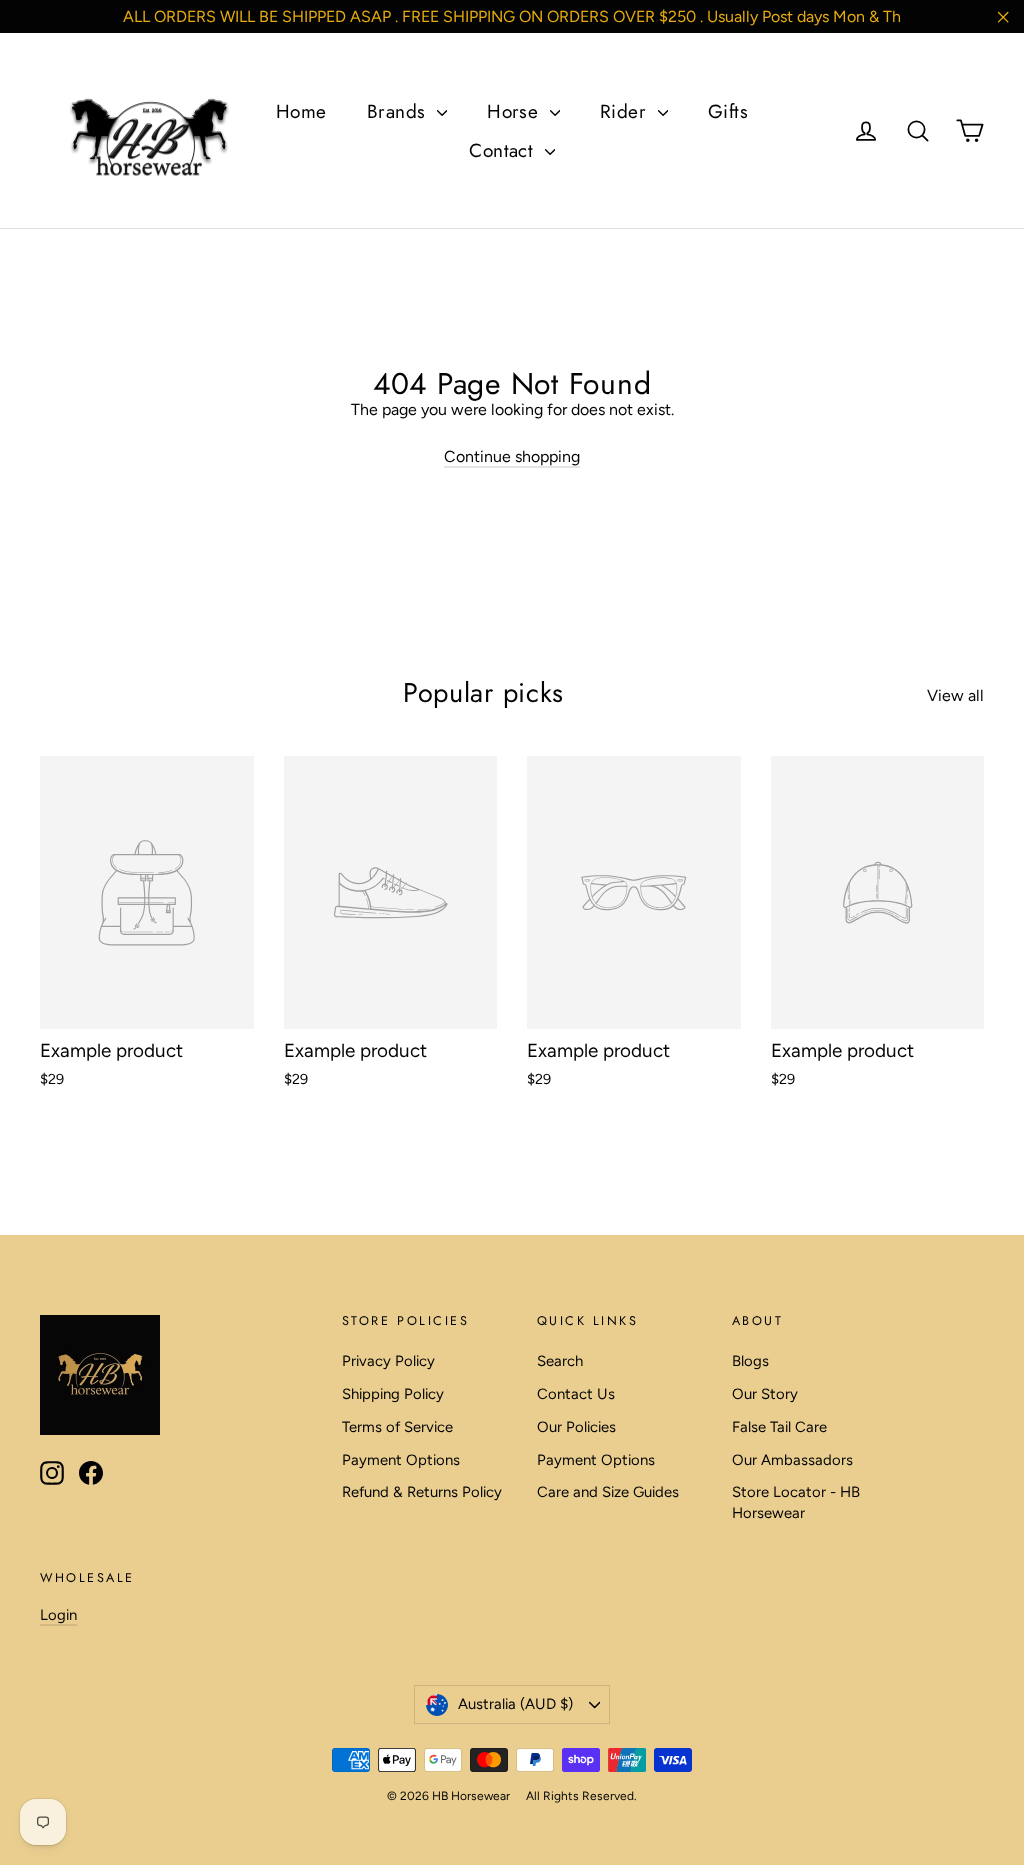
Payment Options (401, 1460)
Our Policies (576, 1427)
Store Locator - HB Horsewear (796, 1502)
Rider (626, 111)
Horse (516, 111)
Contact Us (576, 1394)
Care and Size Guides (608, 1492)
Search (560, 1361)
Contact (504, 150)
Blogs (750, 1361)
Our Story (765, 1394)
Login (58, 1615)
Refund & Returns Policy (422, 1492)
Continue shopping (512, 456)
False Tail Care (779, 1427)
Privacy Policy (388, 1361)
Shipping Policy (393, 1394)
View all (955, 695)
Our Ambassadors (792, 1460)
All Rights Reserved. (581, 1796)
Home (301, 111)
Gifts (728, 111)
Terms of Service (397, 1427)
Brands (399, 111)
